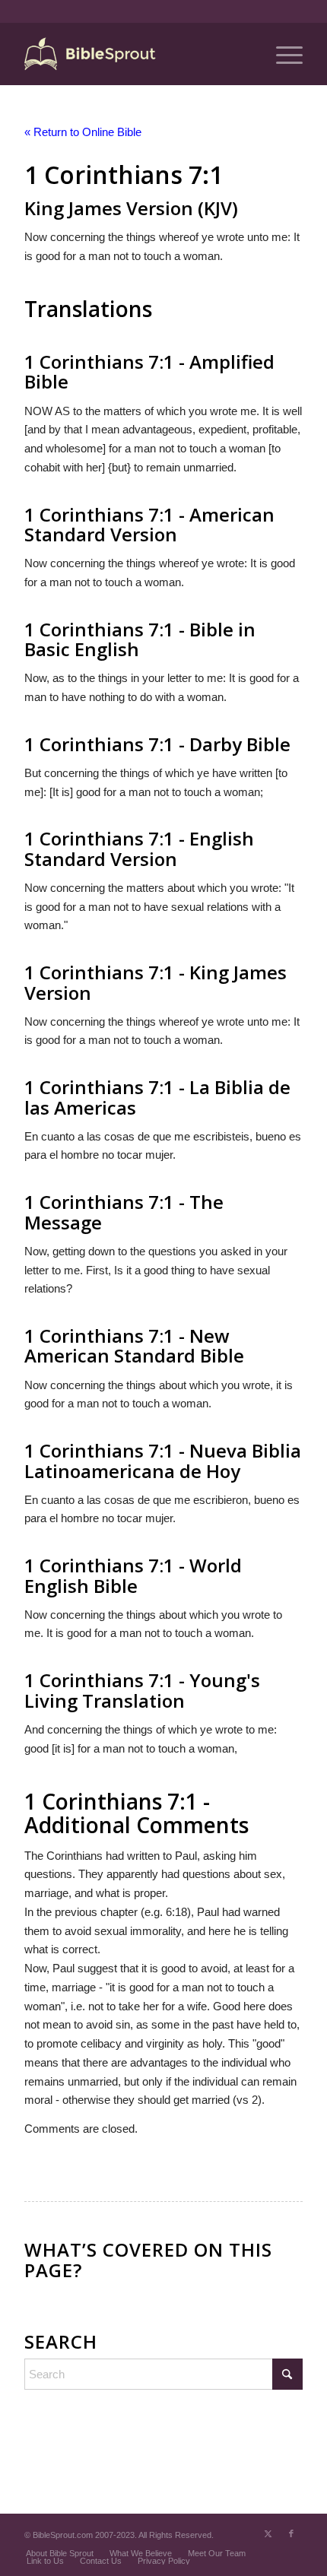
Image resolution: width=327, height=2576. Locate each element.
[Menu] (282, 54)
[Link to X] (268, 2533)
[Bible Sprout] (135, 54)
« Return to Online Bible (83, 132)
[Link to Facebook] (291, 2533)
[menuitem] (282, 54)
